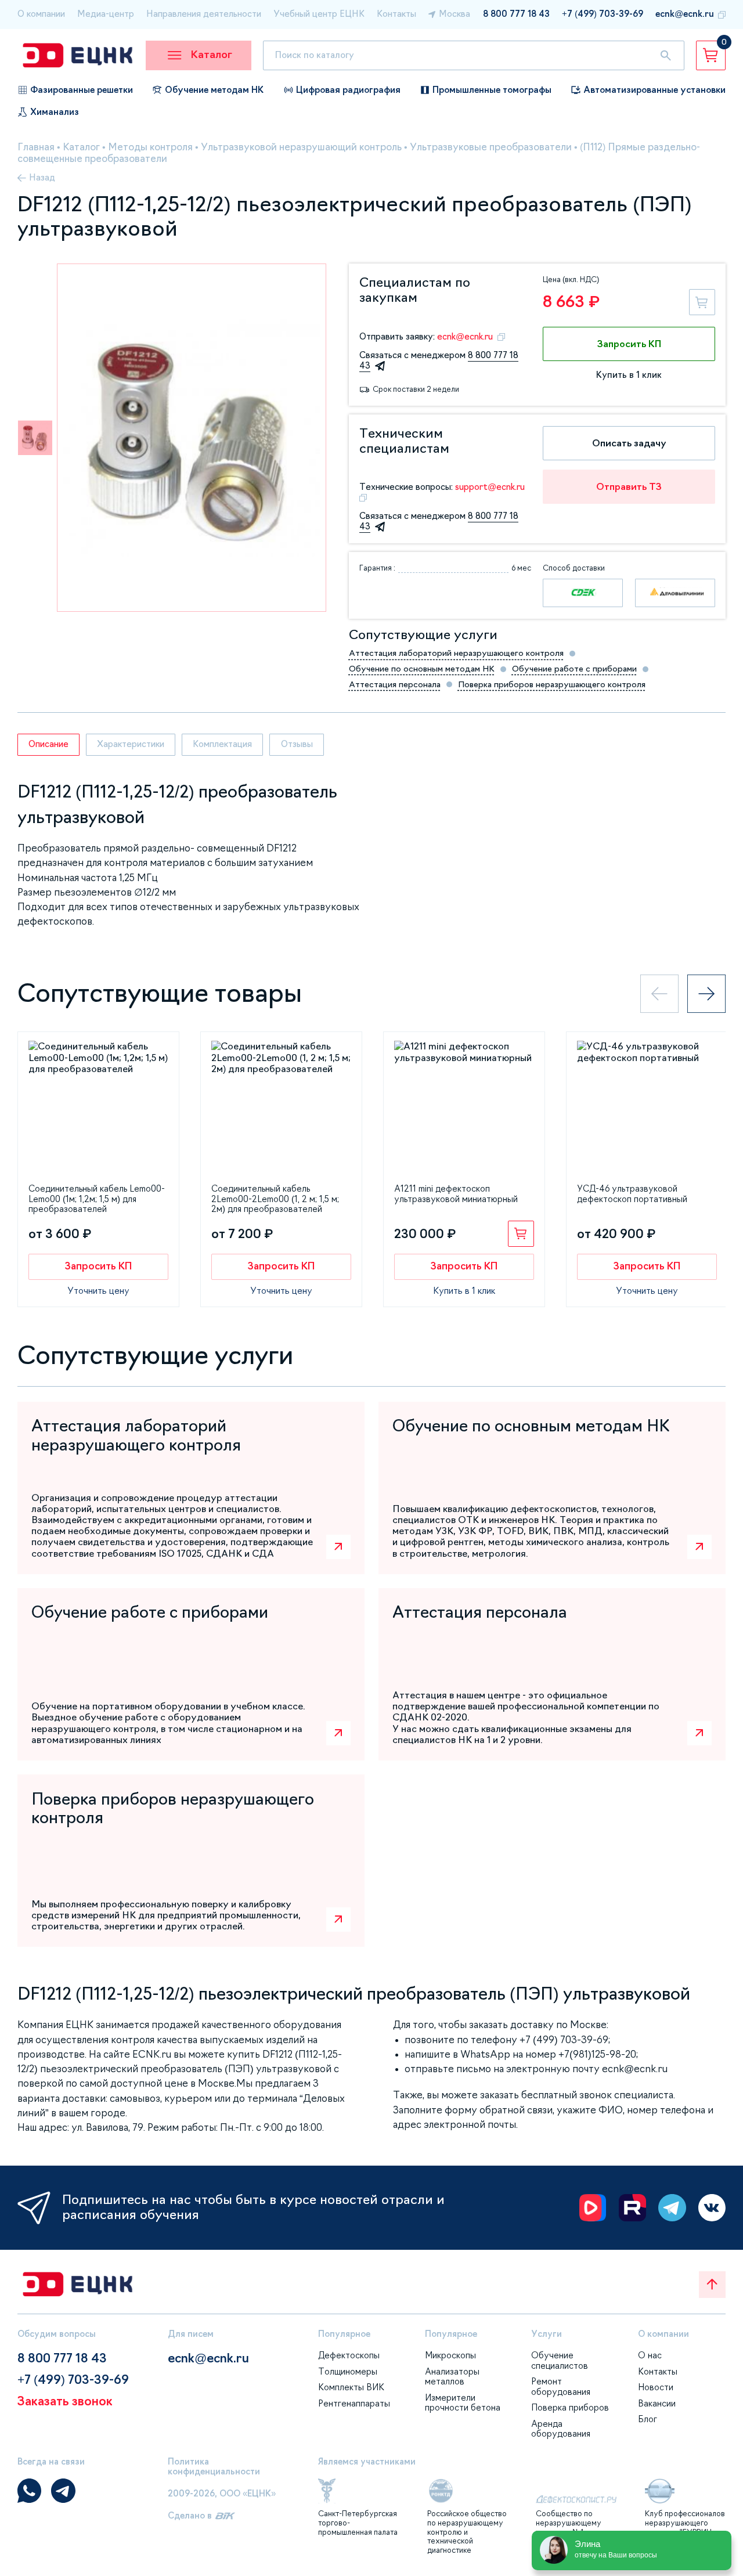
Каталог (81, 147)
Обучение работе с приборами (574, 669)
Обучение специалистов (560, 2361)
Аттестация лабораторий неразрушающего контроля (456, 653)
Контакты (396, 14)
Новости (656, 2387)
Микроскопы (450, 2355)
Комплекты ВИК (351, 2387)
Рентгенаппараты (354, 2404)
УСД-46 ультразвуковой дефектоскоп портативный (632, 1194)
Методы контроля (150, 147)
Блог (648, 2419)
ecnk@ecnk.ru (685, 14)
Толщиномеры (348, 2372)
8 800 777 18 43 (516, 14)
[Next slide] (706, 994)
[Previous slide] (659, 994)
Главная (36, 147)
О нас (650, 2355)
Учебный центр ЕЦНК (319, 14)
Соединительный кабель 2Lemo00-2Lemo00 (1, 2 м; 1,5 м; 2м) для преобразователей (275, 1199)
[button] (35, 438)
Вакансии (657, 2404)
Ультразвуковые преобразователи (491, 147)
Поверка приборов (570, 2408)
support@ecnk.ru (490, 487)
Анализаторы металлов (452, 2377)
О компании (41, 14)
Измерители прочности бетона (463, 2403)
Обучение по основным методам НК (422, 669)
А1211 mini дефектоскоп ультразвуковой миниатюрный (456, 1194)
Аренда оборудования (561, 2429)
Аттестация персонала (395, 684)
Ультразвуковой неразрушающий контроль (301, 147)
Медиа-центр (106, 14)
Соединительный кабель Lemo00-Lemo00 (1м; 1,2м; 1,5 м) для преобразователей (97, 1199)
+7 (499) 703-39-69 (603, 14)
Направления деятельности (204, 14)
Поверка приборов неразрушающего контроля (552, 684)
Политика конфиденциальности (214, 2467)
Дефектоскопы (349, 2355)
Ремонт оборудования (561, 2387)
